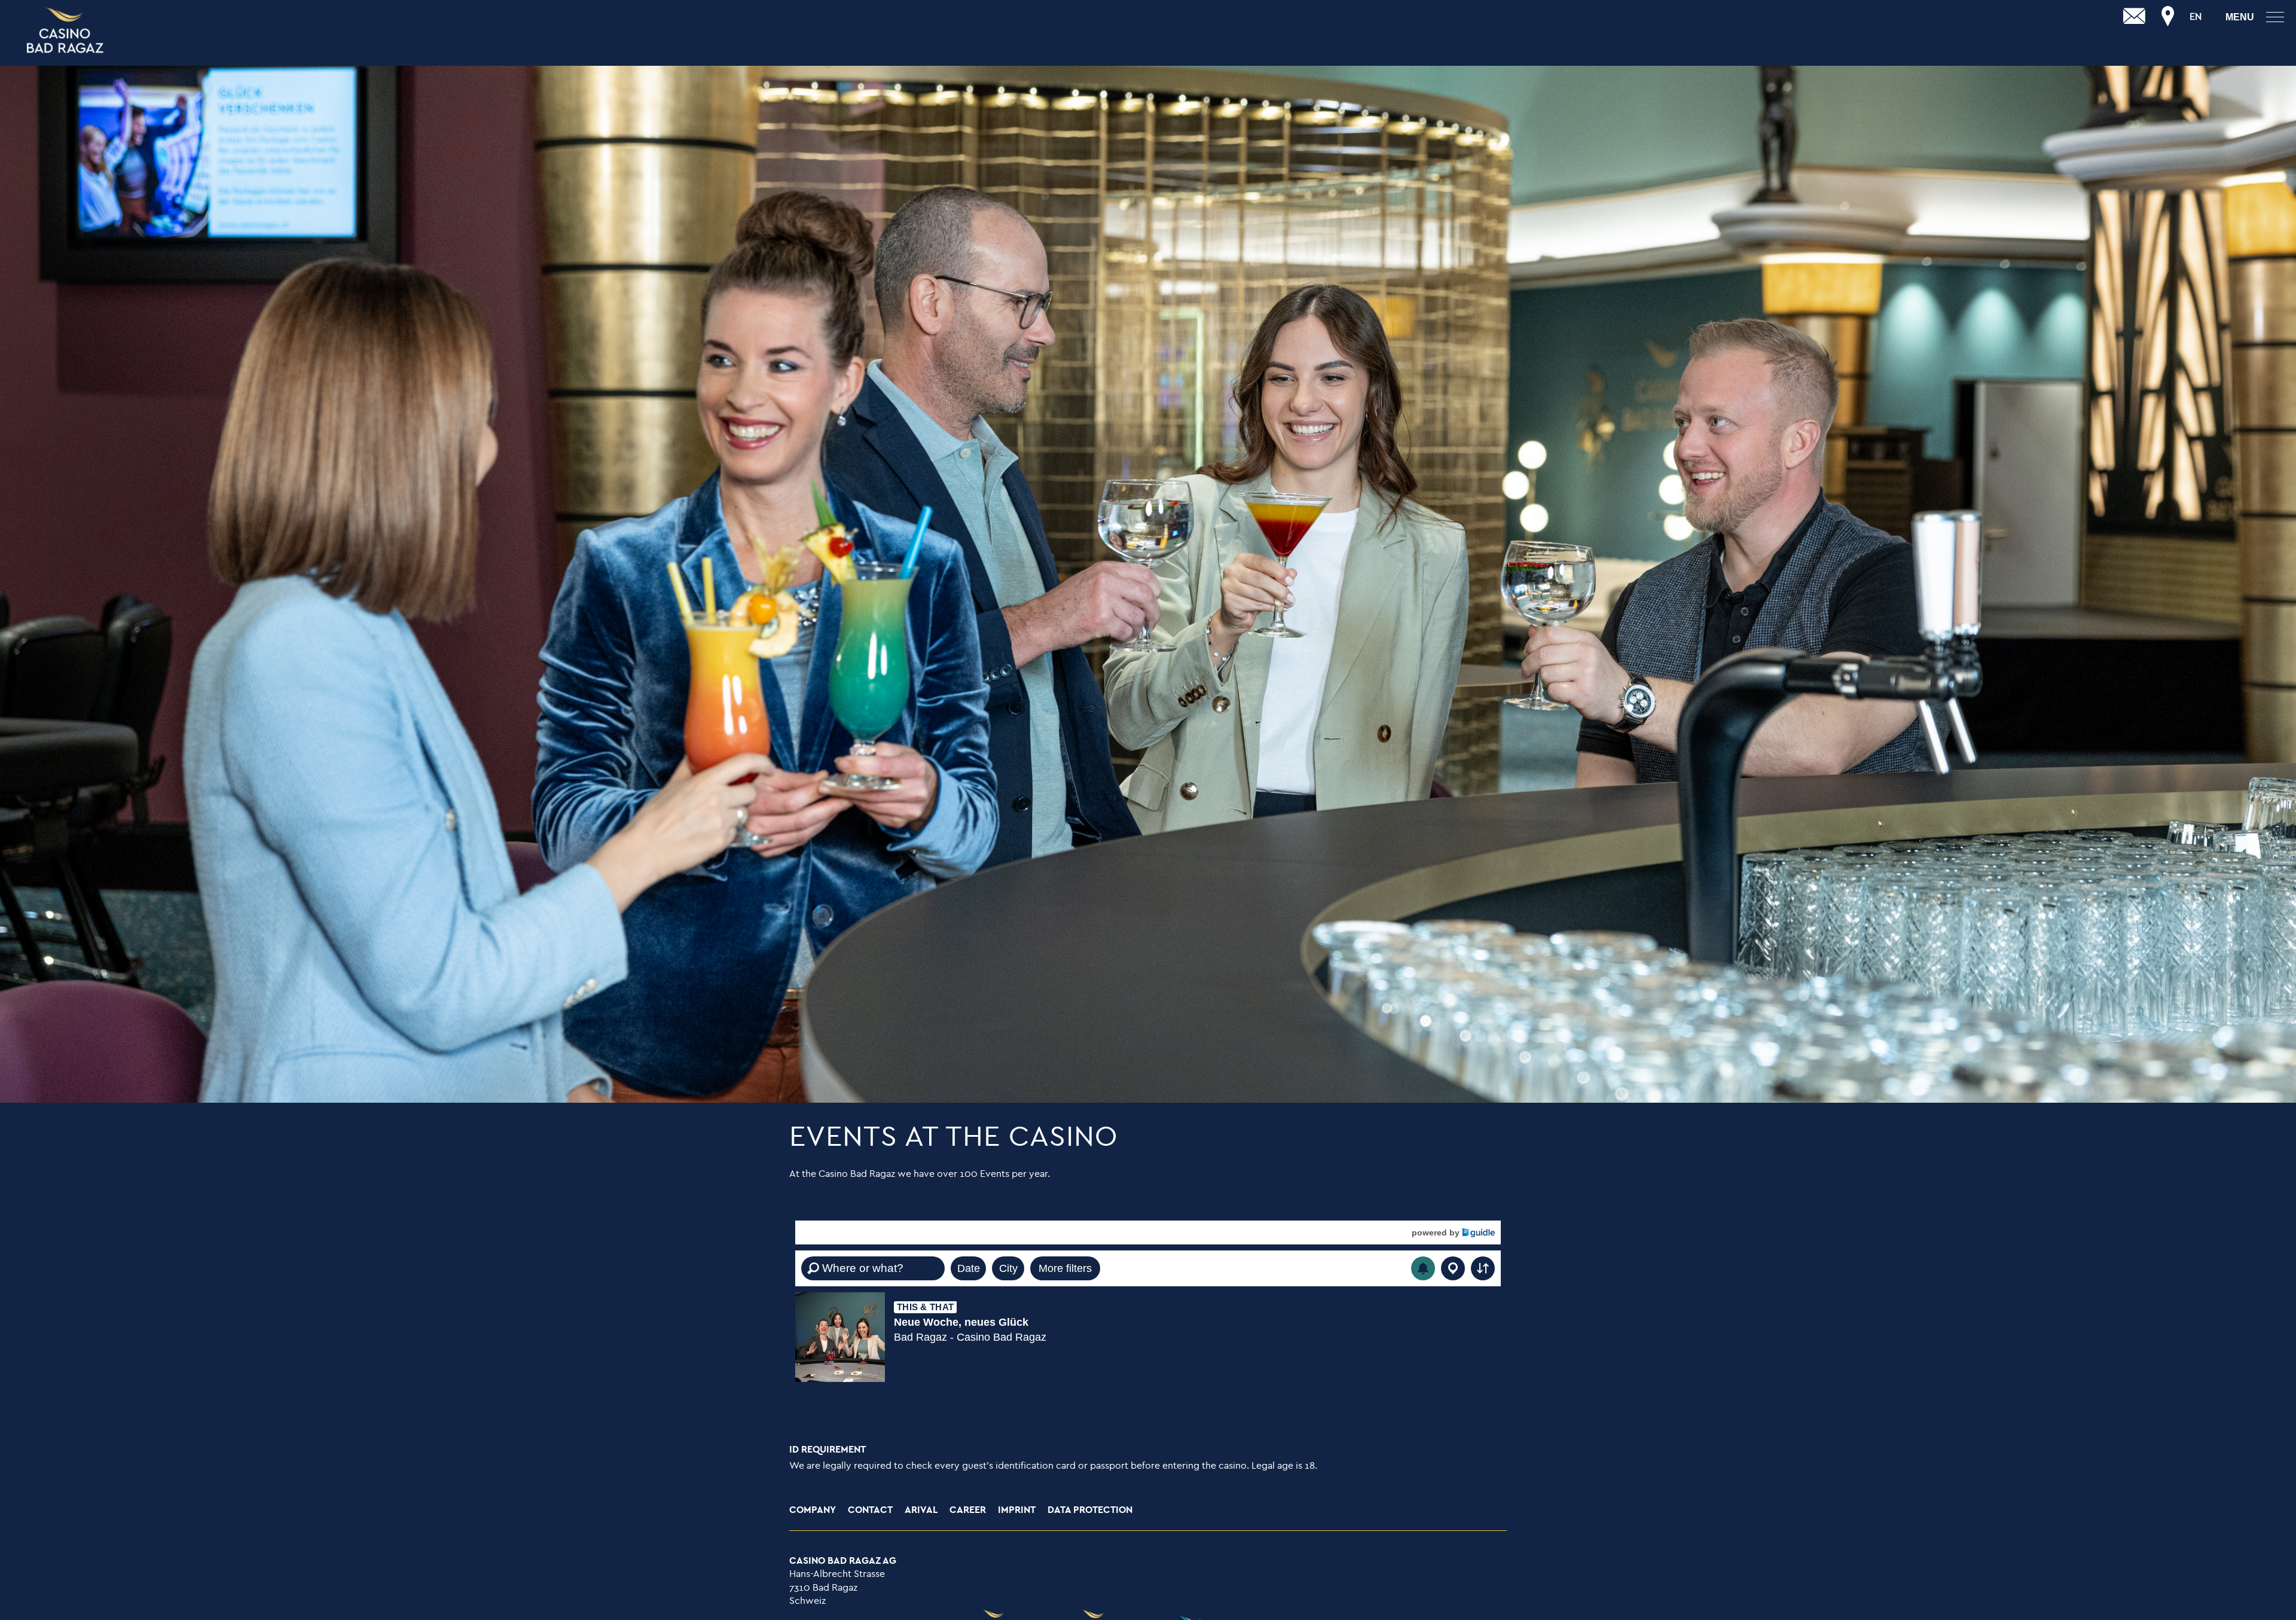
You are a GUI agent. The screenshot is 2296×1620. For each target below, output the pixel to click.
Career (968, 1510)
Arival (921, 1510)
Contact (870, 1510)
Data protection (1090, 1510)
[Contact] (2135, 17)
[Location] (2168, 17)
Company (813, 1510)
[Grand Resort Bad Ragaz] (66, 31)
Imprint (1017, 1510)
